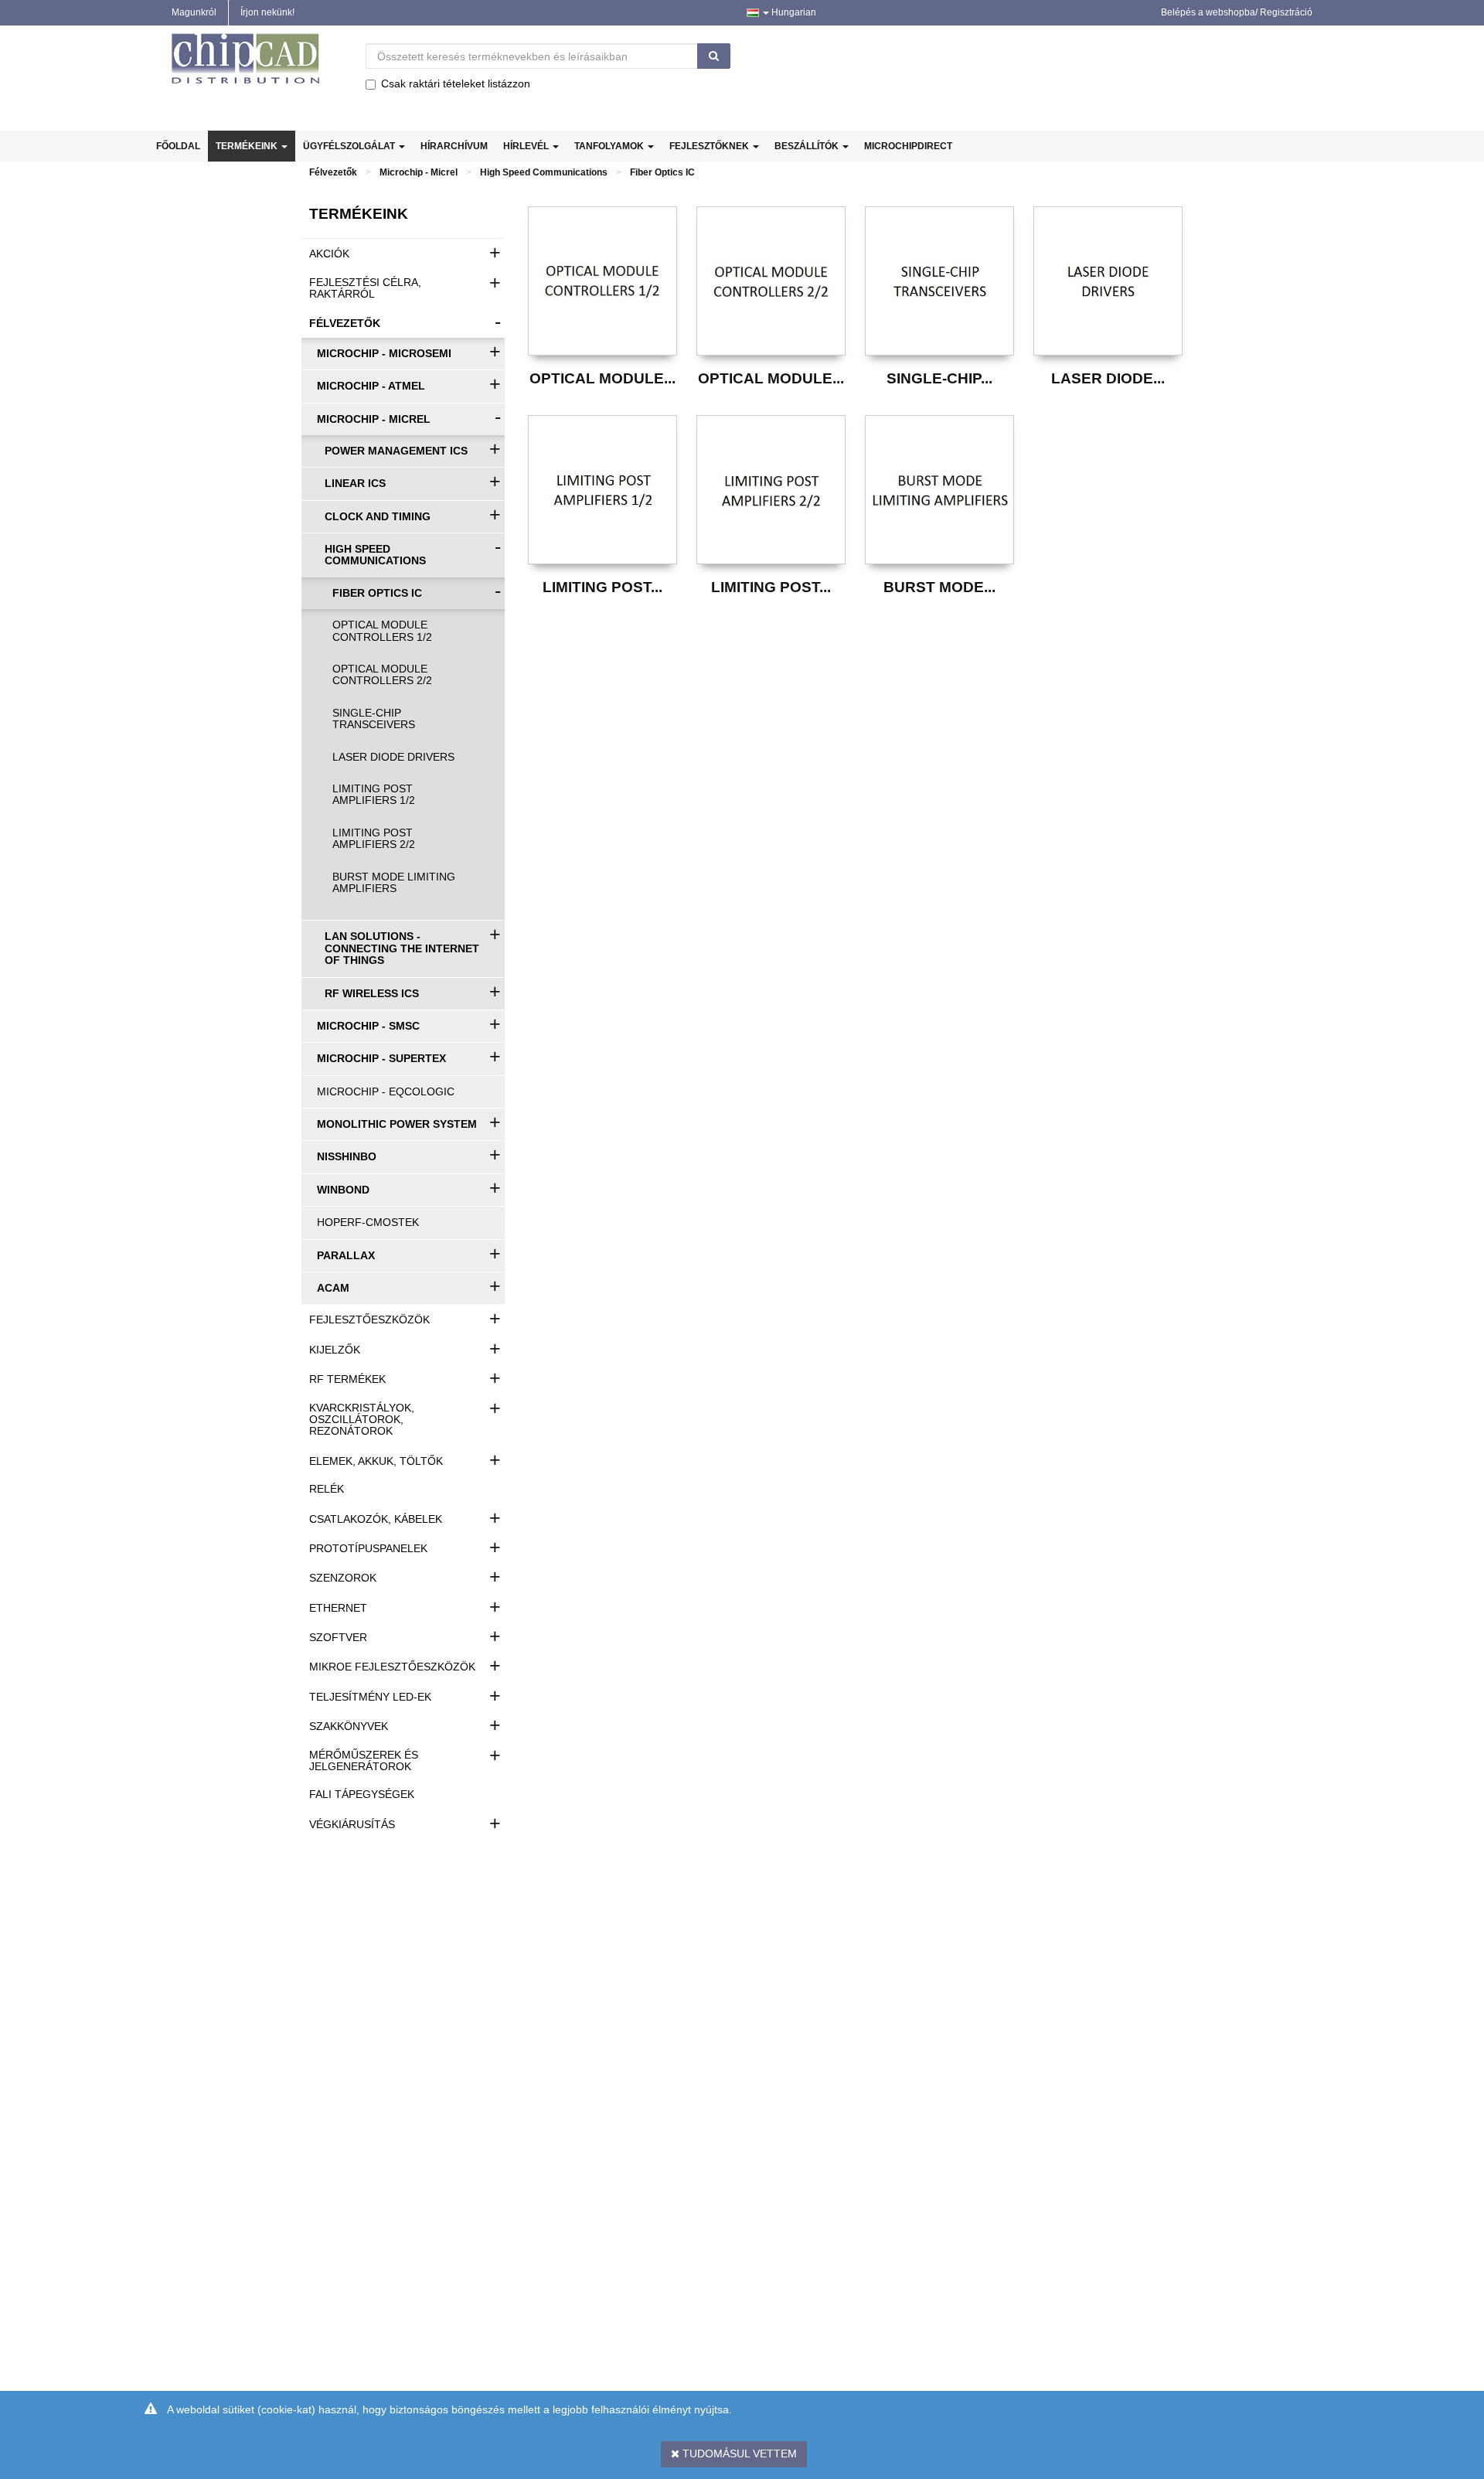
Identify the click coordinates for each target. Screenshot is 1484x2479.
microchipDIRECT (908, 146)
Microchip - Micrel (419, 172)
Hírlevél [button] (527, 146)
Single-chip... (939, 378)
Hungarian (793, 12)
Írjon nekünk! (267, 12)
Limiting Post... (602, 587)
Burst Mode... (939, 587)
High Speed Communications (544, 172)
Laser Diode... (1108, 378)
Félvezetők (333, 172)
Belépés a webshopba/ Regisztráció (1237, 12)
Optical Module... (602, 378)
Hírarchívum (454, 146)
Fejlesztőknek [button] (710, 146)
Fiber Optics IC (662, 172)
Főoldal (178, 146)
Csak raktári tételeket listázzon (456, 83)
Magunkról (194, 12)
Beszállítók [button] (808, 146)
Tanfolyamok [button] (610, 146)
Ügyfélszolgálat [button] (350, 146)
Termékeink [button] (248, 146)
